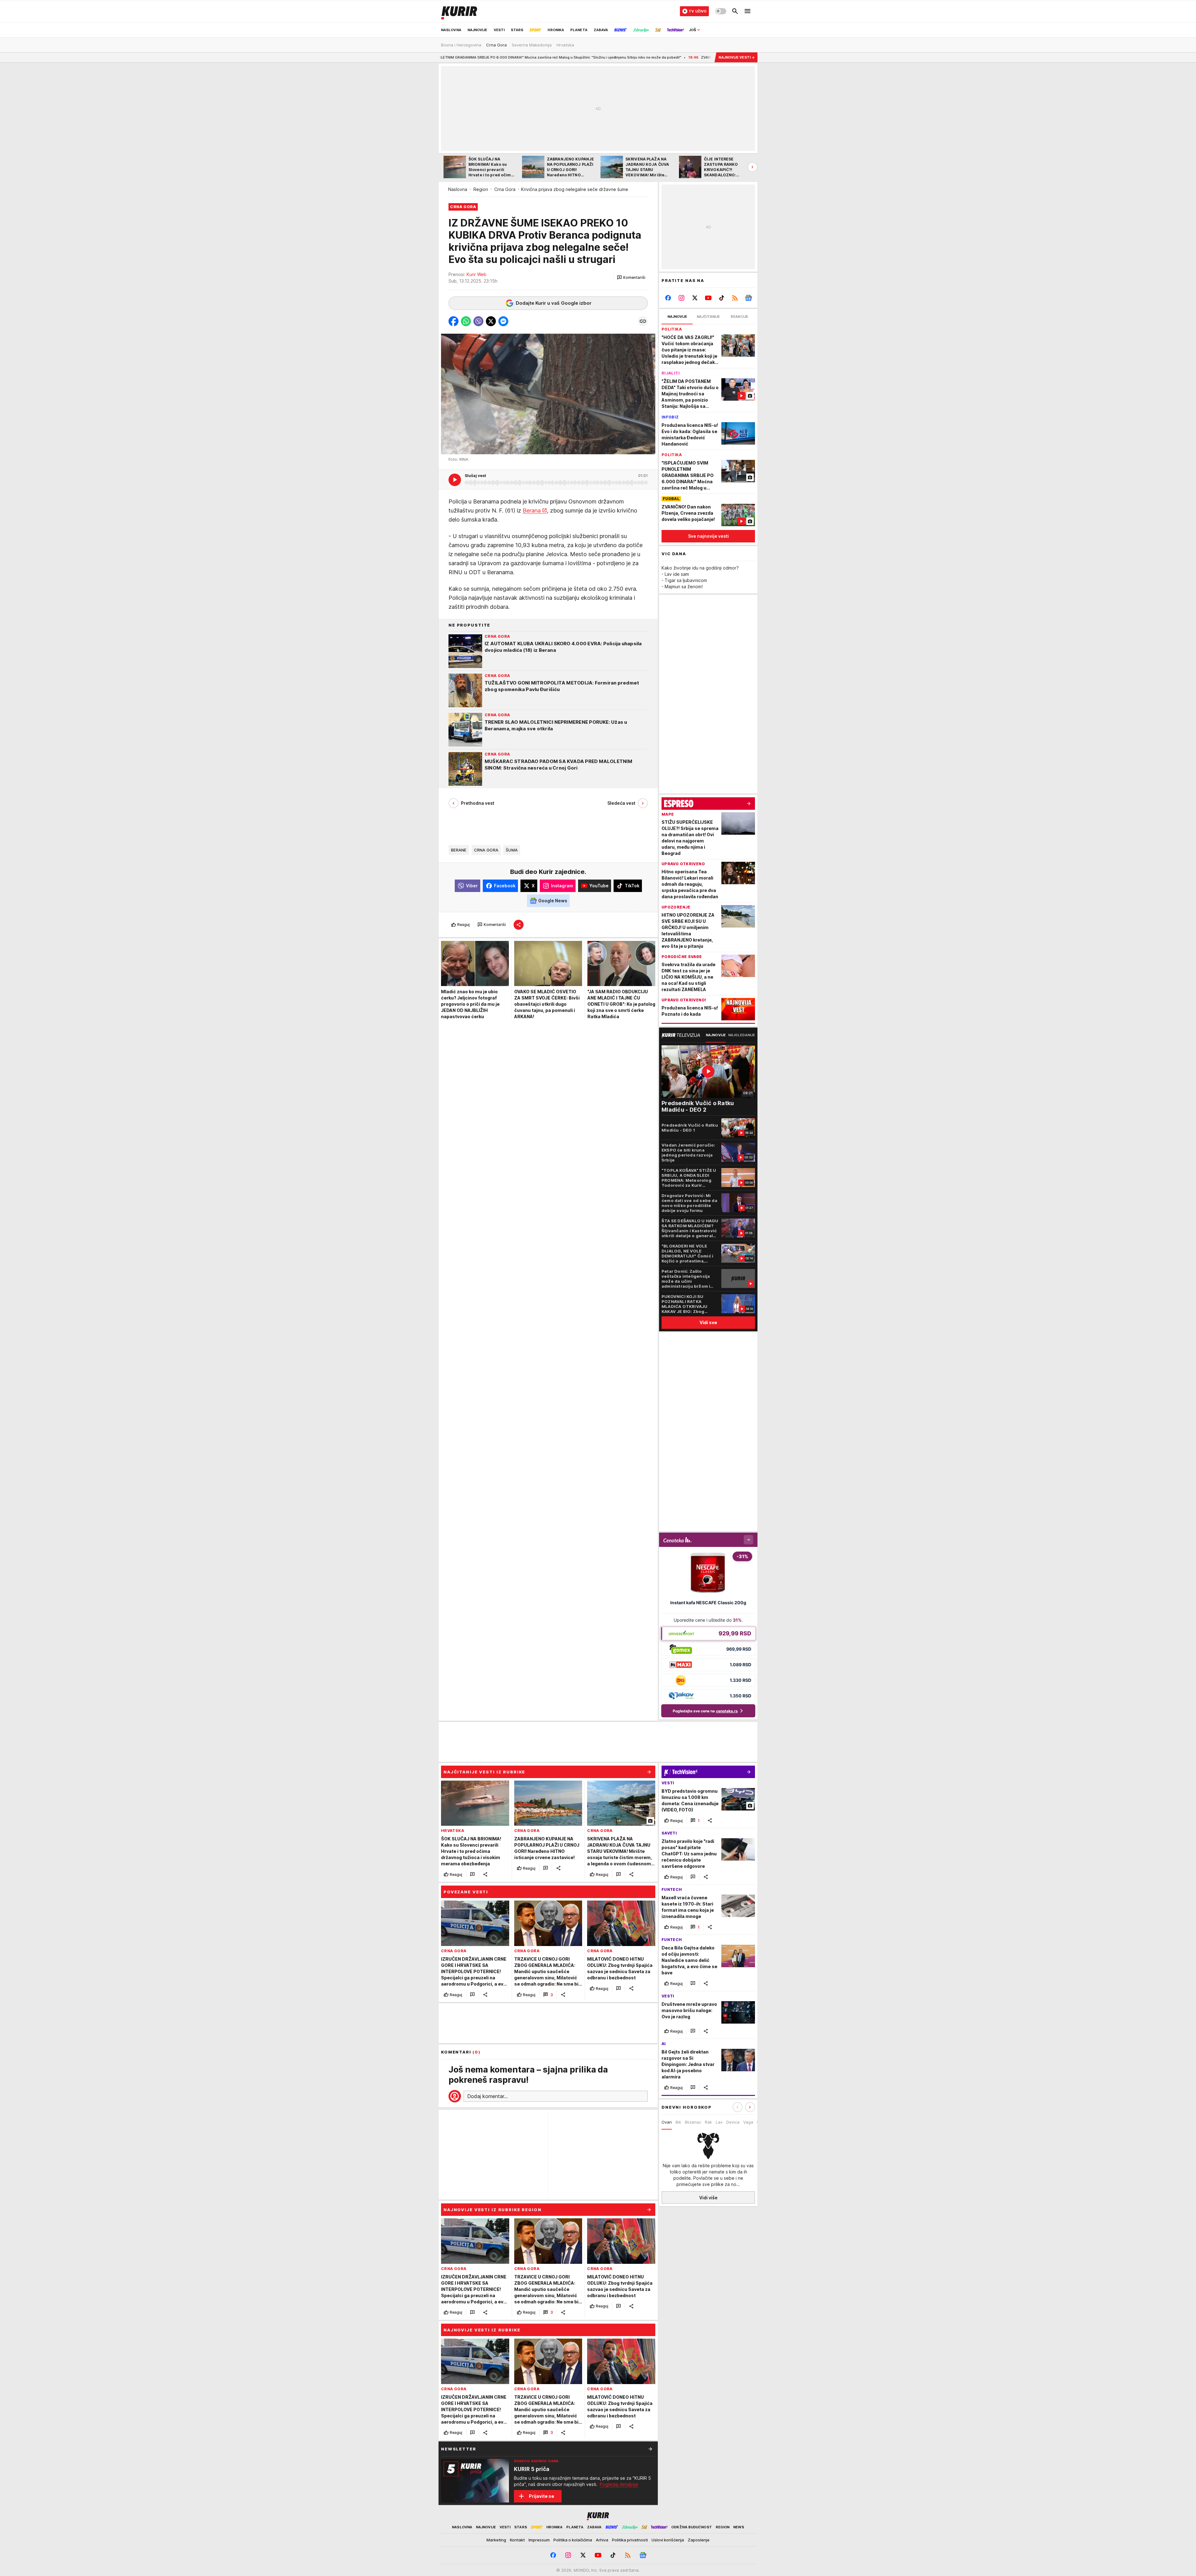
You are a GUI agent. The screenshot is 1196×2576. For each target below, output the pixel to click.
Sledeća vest (621, 803)
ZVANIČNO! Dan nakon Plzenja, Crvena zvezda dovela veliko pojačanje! (578, 57)
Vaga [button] (748, 2122)
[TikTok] (721, 298)
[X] (695, 298)
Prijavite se (541, 2496)
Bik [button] (678, 2122)
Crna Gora (505, 189)
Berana (532, 510)
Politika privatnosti (630, 2540)
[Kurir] (459, 11)
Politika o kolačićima (573, 2540)
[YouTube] (708, 298)
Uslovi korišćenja (668, 2540)
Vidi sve (708, 1322)
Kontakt (517, 2540)
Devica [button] (733, 2122)
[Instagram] (682, 298)
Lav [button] (719, 2122)
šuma (512, 850)
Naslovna (458, 189)
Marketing (496, 2540)
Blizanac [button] (693, 2122)
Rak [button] (708, 2122)
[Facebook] (668, 298)
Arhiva (602, 2540)
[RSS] (735, 298)
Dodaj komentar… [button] (487, 2096)
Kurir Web (477, 274)
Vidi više (708, 2197)
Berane (459, 850)
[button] (631, 278)
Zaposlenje (699, 2540)
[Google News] (748, 298)
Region (481, 189)
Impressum (539, 2540)
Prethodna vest (478, 803)
